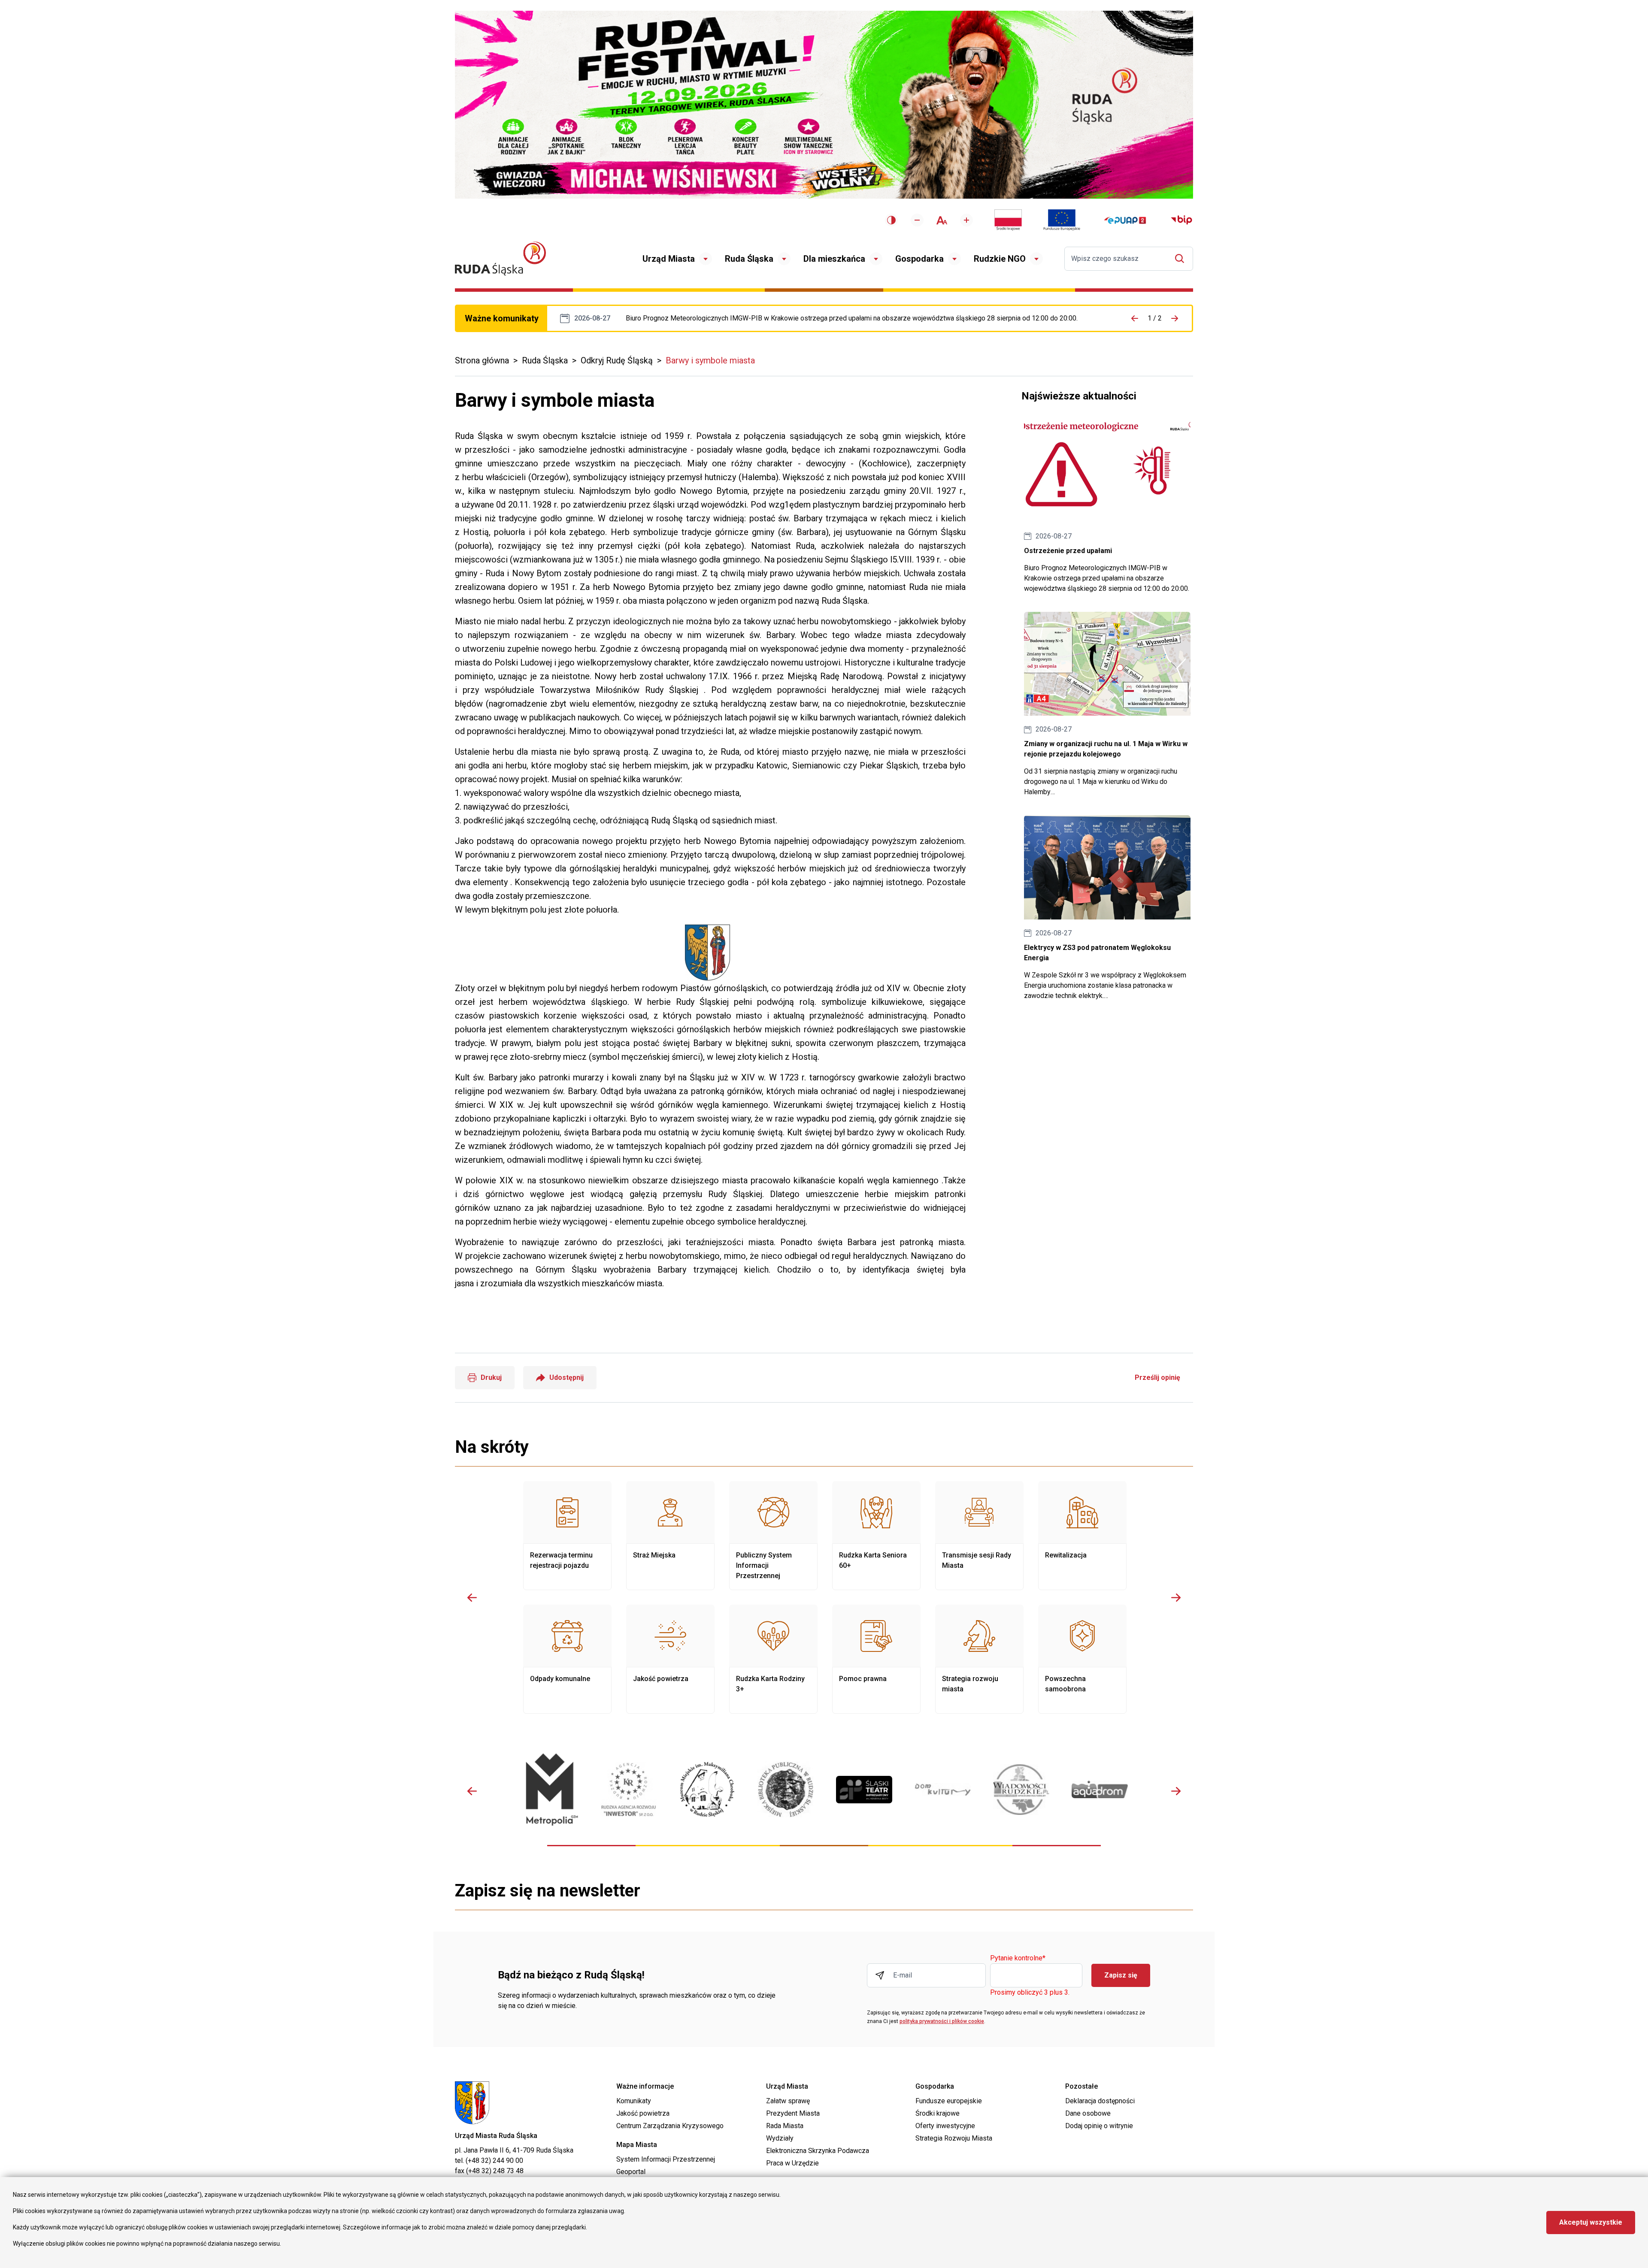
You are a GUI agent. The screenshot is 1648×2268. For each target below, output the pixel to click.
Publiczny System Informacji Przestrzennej (773, 1536)
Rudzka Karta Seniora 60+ (876, 1536)
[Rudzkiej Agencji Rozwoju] (629, 1789)
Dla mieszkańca (834, 259)
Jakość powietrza (670, 1659)
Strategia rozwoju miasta (979, 1659)
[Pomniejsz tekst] (917, 220)
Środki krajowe (938, 2113)
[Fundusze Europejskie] (1062, 220)
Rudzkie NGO (1000, 259)
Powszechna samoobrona (1082, 1659)
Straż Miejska (670, 1536)
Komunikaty (634, 2101)
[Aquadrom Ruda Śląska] (1100, 1789)
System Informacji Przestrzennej (666, 2159)
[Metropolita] (550, 1789)
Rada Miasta (785, 2126)
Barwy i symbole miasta (710, 360)
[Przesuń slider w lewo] (472, 1597)
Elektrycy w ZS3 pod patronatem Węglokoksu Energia (1107, 908)
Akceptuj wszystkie (1591, 2222)
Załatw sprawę (788, 2101)
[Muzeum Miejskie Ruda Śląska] (707, 1789)
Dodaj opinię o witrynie (1099, 2126)
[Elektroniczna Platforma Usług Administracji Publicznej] (1125, 220)
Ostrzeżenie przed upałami (852, 318)
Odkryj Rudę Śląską (617, 360)
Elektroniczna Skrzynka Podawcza (818, 2151)
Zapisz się (1121, 1975)
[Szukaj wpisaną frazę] (1182, 259)
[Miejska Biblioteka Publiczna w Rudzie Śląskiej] (786, 1790)
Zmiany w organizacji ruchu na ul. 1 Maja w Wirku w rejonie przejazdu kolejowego (1107, 705)
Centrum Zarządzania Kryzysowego (670, 2126)
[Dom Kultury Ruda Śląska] (943, 1790)
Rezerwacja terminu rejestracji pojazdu (567, 1536)
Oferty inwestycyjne (945, 2126)
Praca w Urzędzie (792, 2163)
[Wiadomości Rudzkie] (1021, 1790)
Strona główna (482, 360)
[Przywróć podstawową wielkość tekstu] (942, 220)
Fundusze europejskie (949, 2101)
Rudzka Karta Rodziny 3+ (773, 1659)
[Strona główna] (500, 259)
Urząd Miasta (669, 259)
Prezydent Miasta (793, 2113)
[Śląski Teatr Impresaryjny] (864, 1790)
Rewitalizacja (1082, 1536)
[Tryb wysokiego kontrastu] (891, 220)
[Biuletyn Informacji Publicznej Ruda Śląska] (1181, 220)
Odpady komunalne (567, 1659)
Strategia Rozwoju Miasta (954, 2138)
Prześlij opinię (1157, 1377)
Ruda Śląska (749, 259)
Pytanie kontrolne (1018, 1958)
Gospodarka (919, 259)
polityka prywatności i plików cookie (942, 2021)
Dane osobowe (1088, 2113)
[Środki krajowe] (1008, 220)
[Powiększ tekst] (966, 220)
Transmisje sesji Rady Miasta (979, 1536)
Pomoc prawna (876, 1659)
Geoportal (631, 2172)
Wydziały (780, 2138)
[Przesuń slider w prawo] (1176, 1597)
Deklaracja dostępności (1100, 2101)
